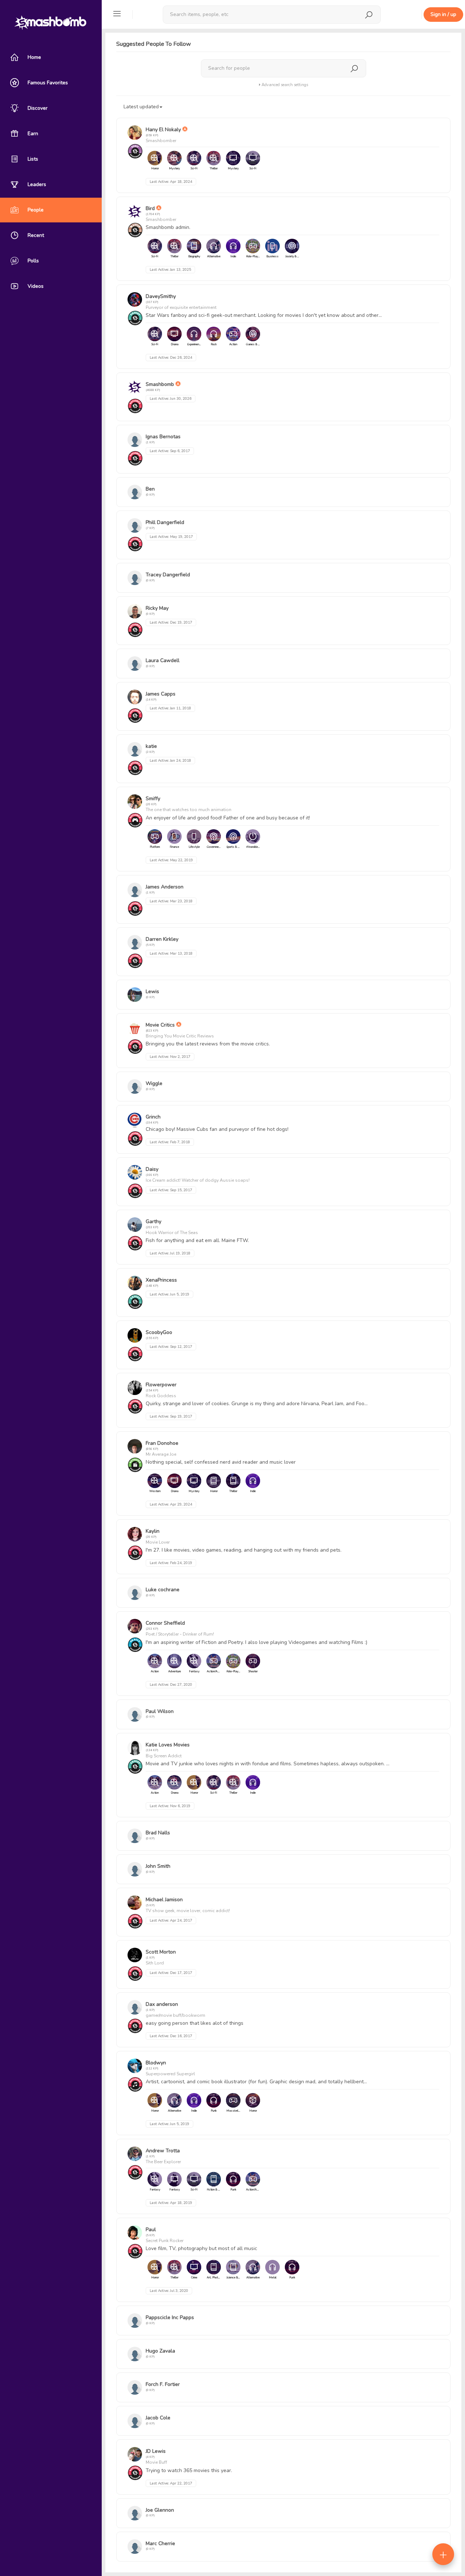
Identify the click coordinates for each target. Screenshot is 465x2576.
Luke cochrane (163, 1590)
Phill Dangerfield (165, 522)
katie (151, 746)
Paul (151, 2230)
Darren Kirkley (162, 939)
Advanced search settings (284, 85)
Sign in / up (443, 14)
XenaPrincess (161, 1280)
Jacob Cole (158, 2418)
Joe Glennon (160, 2510)
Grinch (153, 1117)
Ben (150, 489)
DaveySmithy (161, 296)
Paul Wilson (160, 1711)
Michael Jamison (164, 1900)
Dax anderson (162, 2004)
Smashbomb (160, 384)
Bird (150, 208)
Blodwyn (156, 2063)
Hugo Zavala (160, 2351)
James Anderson (165, 887)
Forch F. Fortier (163, 2384)
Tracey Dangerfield (168, 575)
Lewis (152, 991)
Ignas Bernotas (163, 437)
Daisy (152, 1169)
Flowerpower (161, 1385)
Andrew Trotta (163, 2151)
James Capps (161, 694)
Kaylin (153, 1531)
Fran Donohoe (162, 1443)
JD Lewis (156, 2451)
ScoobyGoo (159, 1332)
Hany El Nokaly (163, 130)
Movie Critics (160, 1025)
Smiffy (153, 799)
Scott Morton (161, 1952)
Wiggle (154, 1083)
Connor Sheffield (165, 1623)
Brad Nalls (158, 1833)
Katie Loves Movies (168, 1745)
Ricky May (157, 608)
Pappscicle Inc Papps (170, 2317)
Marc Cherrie (160, 2543)
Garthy (153, 1222)
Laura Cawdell (163, 660)
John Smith (158, 1866)
